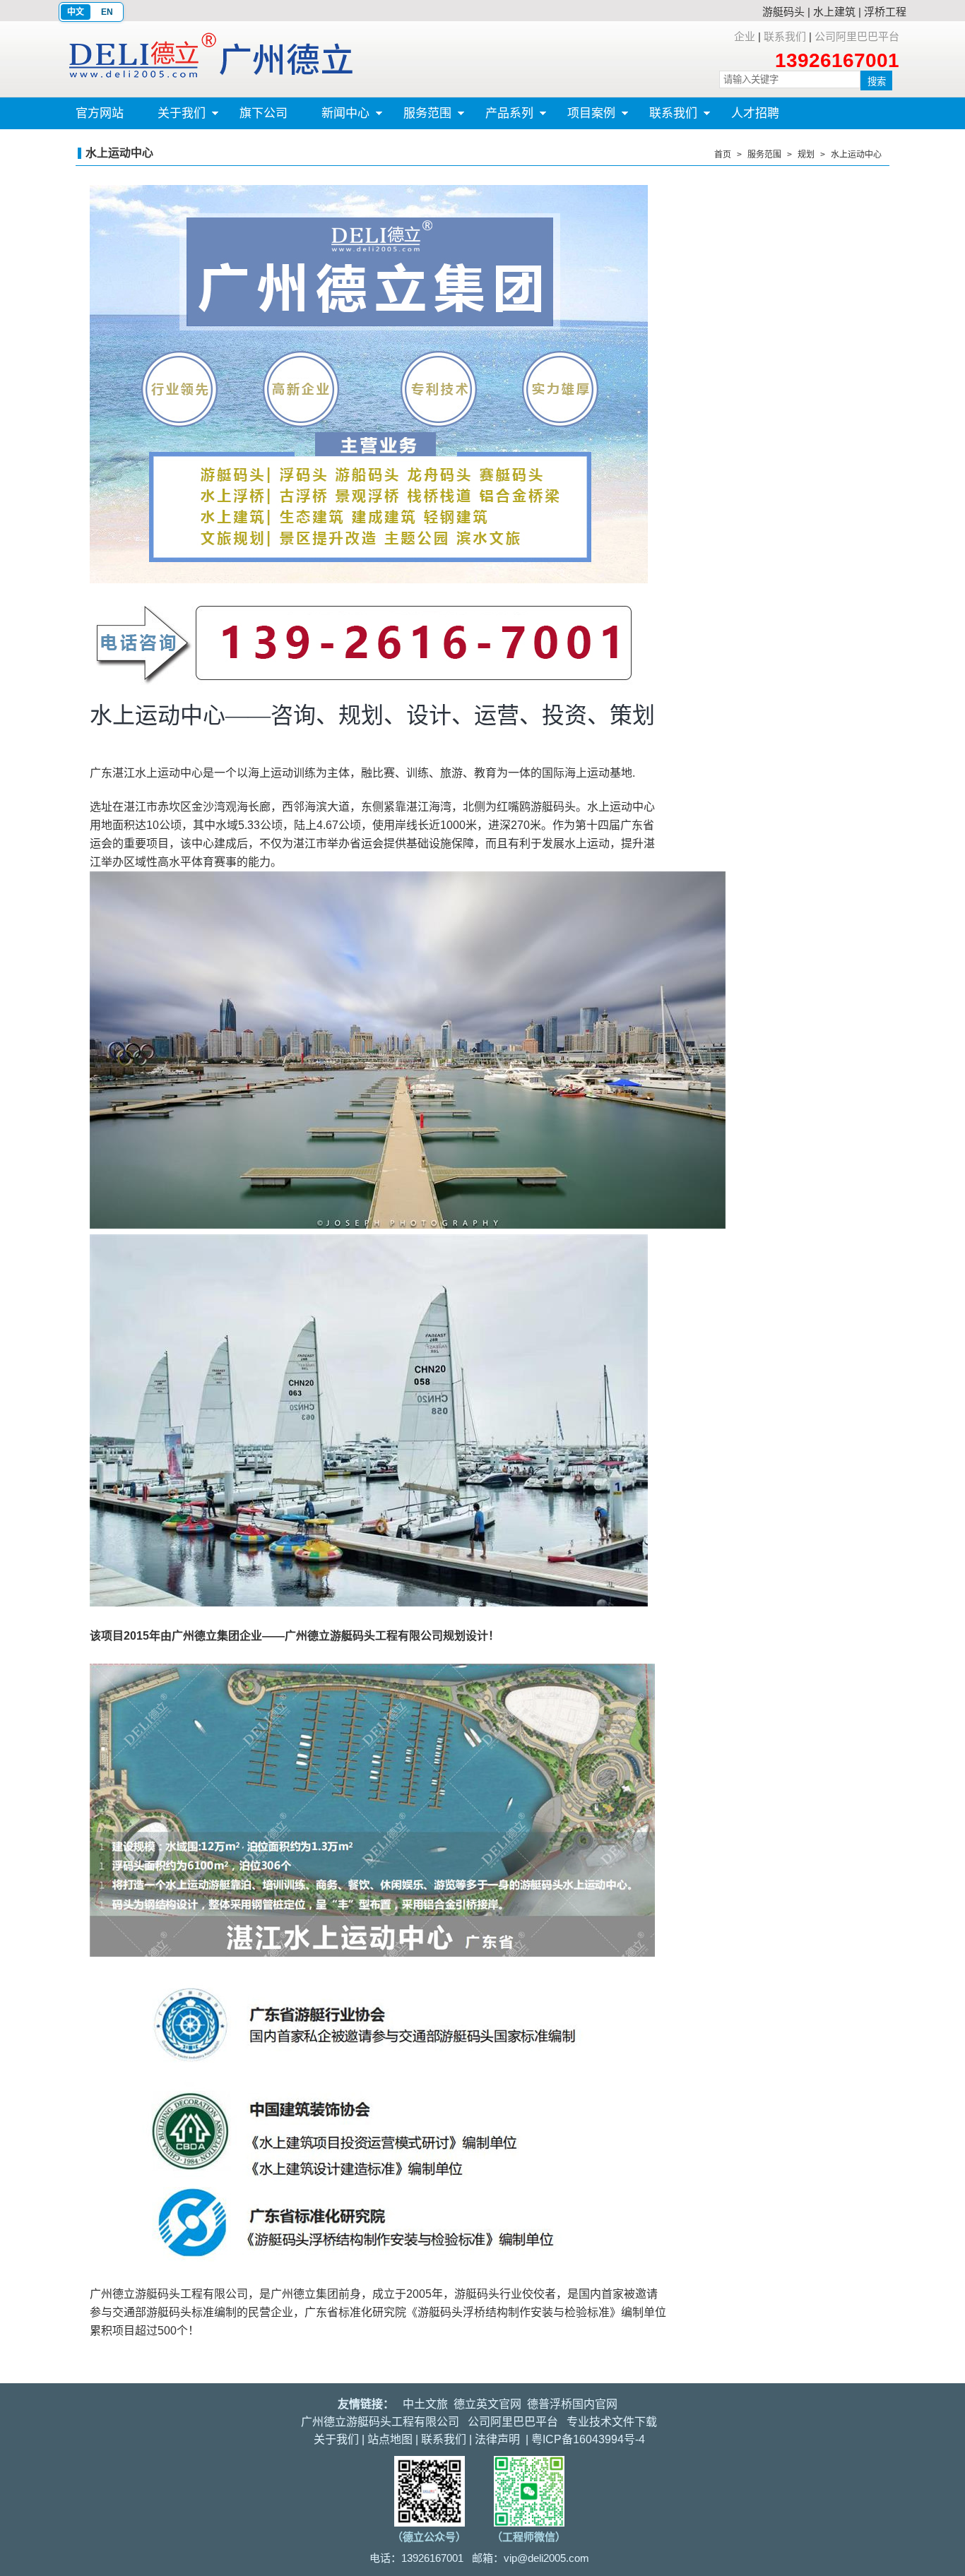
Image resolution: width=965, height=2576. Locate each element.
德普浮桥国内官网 (572, 2404)
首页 (723, 155)
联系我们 (785, 36)
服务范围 (419, 118)
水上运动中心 (856, 155)
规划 (806, 155)
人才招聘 (755, 113)
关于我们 (173, 118)
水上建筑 (834, 12)
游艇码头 (783, 12)
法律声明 (497, 2439)
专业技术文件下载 (612, 2422)
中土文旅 (425, 2404)
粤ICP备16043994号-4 (588, 2439)
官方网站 (100, 113)
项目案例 (583, 118)
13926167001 (837, 60)
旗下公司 (264, 113)
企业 (745, 36)
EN (107, 12)
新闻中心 (337, 118)
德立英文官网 (487, 2404)
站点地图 (390, 2439)
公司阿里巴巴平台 (857, 36)
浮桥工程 (885, 12)
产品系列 (501, 118)
